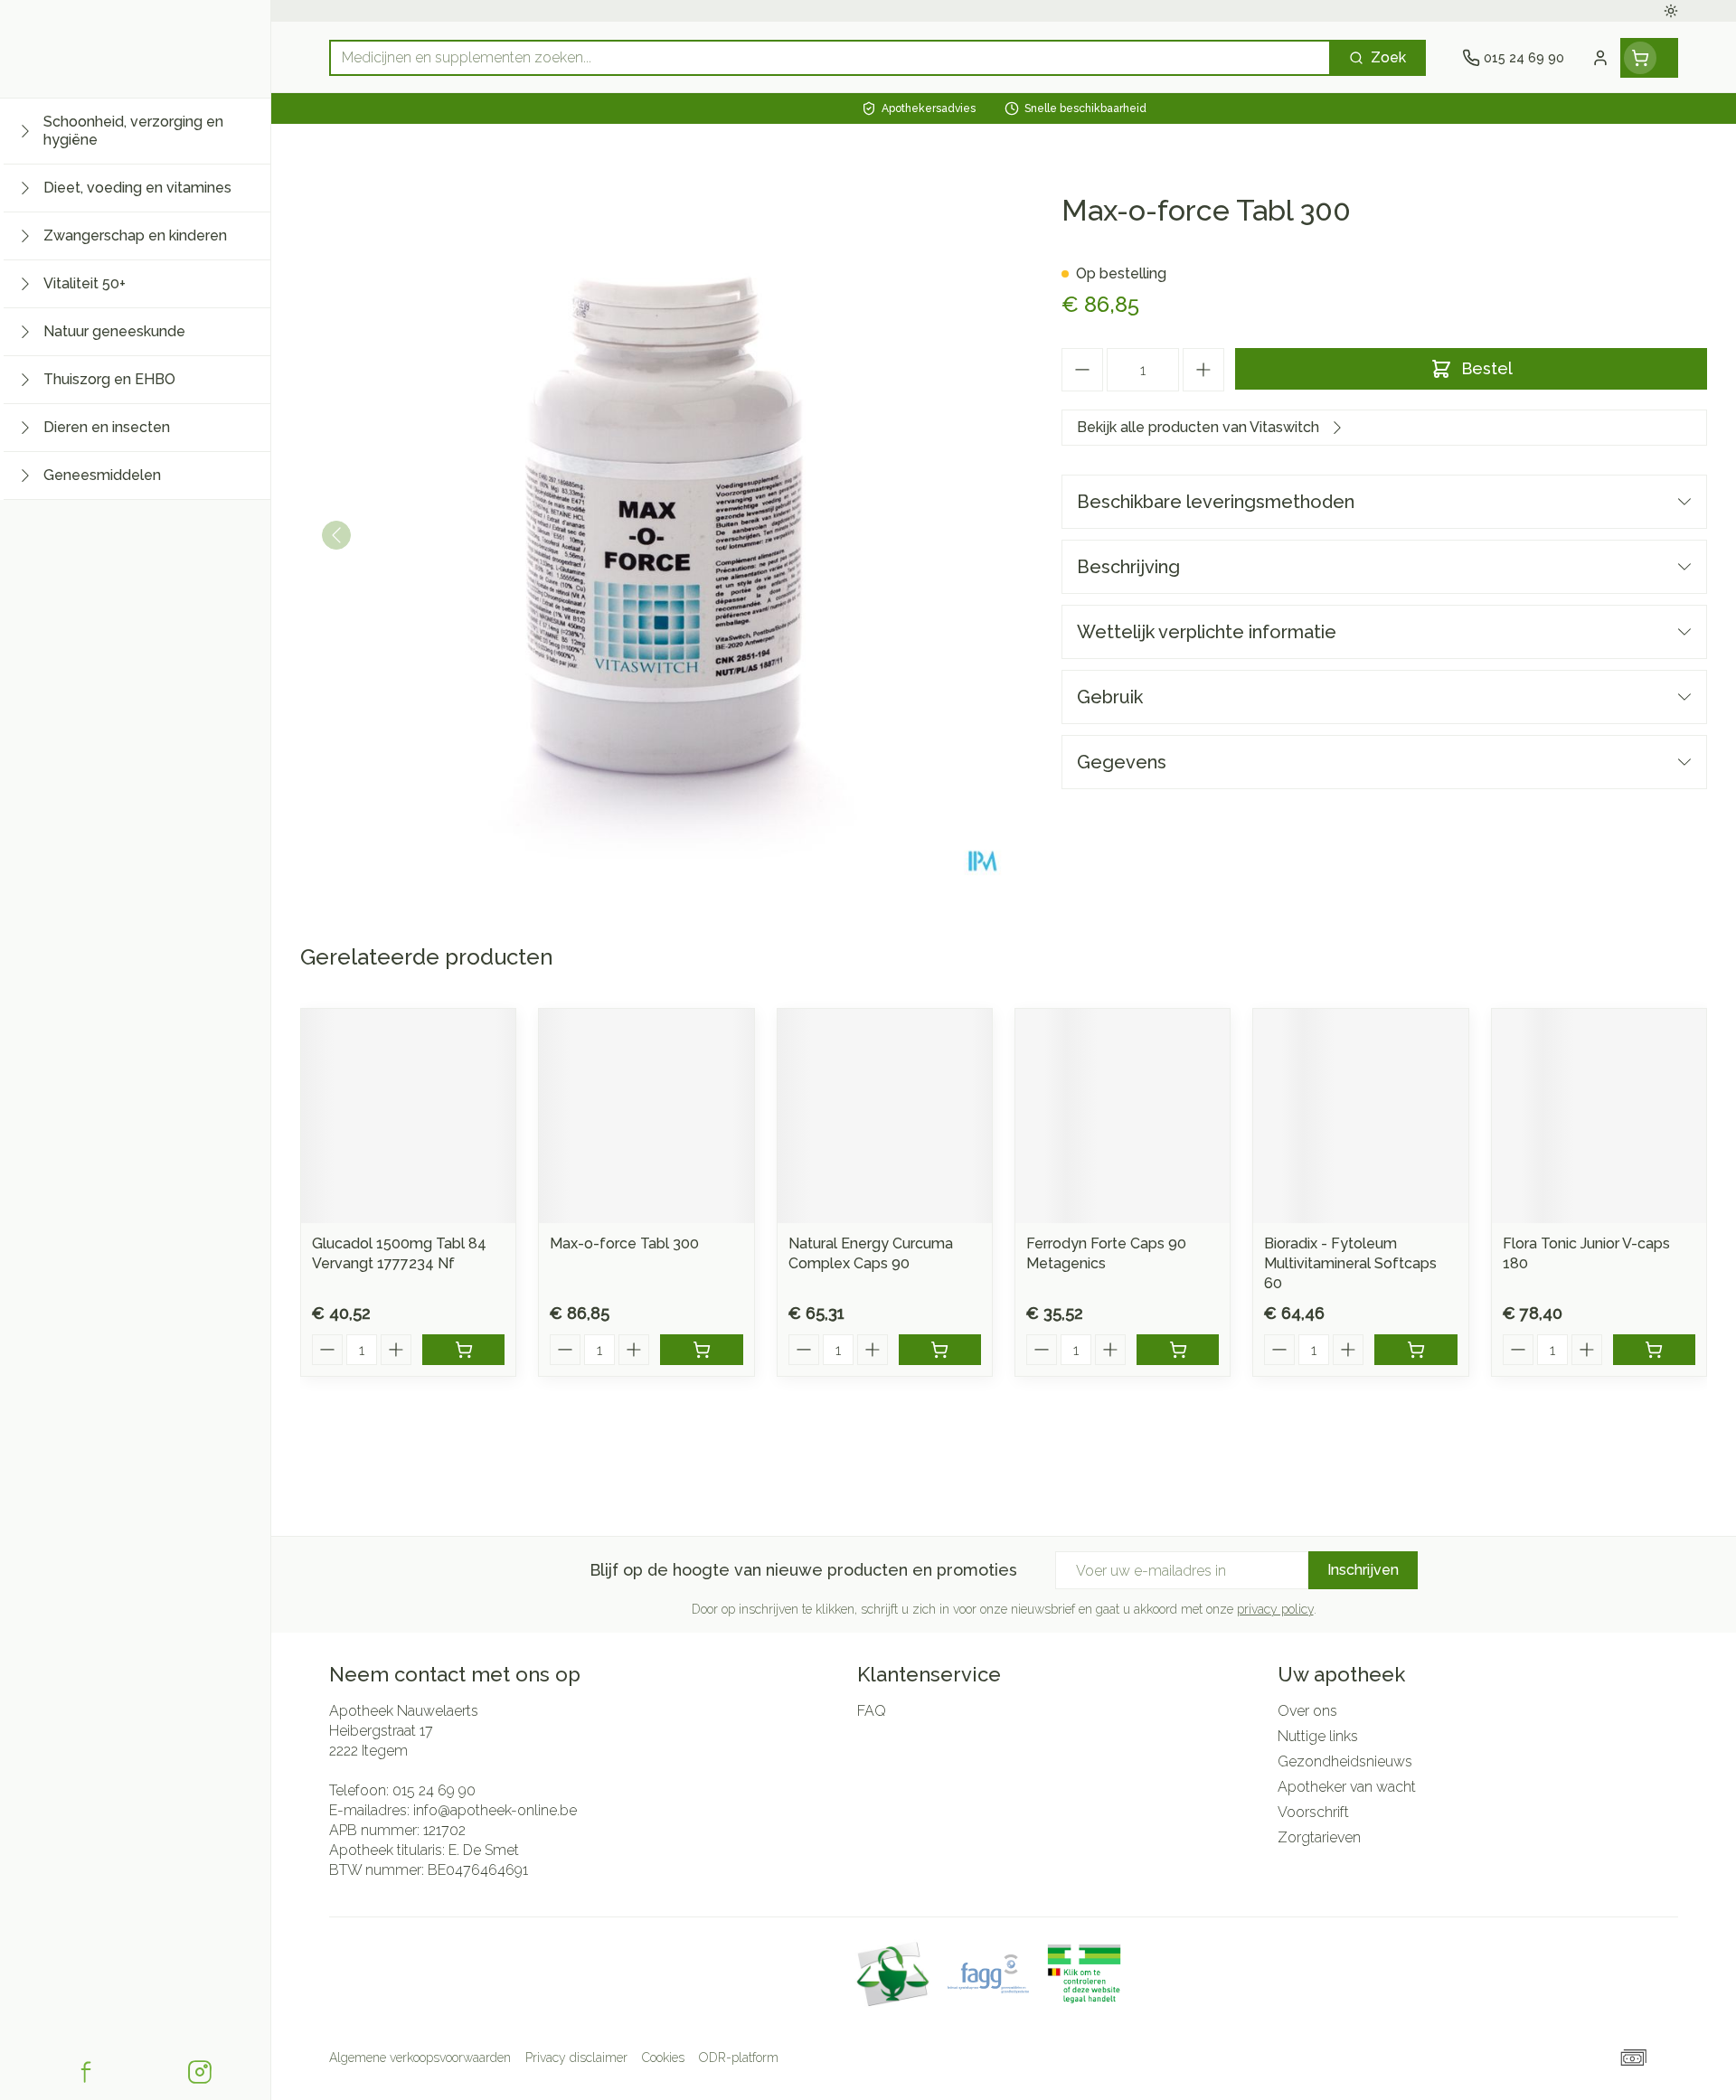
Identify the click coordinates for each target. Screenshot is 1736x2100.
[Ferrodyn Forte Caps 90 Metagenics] (1123, 1116)
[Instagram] (200, 2072)
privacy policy (1275, 1609)
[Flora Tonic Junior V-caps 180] (1599, 1116)
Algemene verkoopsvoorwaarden (420, 2058)
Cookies (663, 2058)
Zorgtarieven (1319, 1837)
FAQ (872, 1711)
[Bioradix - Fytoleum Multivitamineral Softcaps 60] (1360, 1116)
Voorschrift (1313, 1812)
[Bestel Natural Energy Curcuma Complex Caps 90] (940, 1350)
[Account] (1600, 58)
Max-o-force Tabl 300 (624, 1243)
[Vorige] (336, 535)
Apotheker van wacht (1347, 1787)
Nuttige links (1318, 1736)
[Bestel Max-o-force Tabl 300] (701, 1350)
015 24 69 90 (434, 1790)
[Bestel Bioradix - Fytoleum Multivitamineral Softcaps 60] (1415, 1350)
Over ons (1307, 1711)
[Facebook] (86, 2072)
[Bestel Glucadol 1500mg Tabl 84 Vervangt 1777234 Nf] (463, 1350)
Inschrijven (1363, 1570)
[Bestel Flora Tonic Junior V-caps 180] (1654, 1350)
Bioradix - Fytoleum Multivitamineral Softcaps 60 (1350, 1263)
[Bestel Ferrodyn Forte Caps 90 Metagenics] (1178, 1350)
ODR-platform (739, 2058)
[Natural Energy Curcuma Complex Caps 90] (885, 1116)
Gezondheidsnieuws (1345, 1761)
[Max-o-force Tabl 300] (646, 1116)
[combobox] (830, 58)
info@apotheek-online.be (495, 1810)
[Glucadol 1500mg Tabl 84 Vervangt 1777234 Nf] (408, 1116)
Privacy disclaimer (576, 2058)
